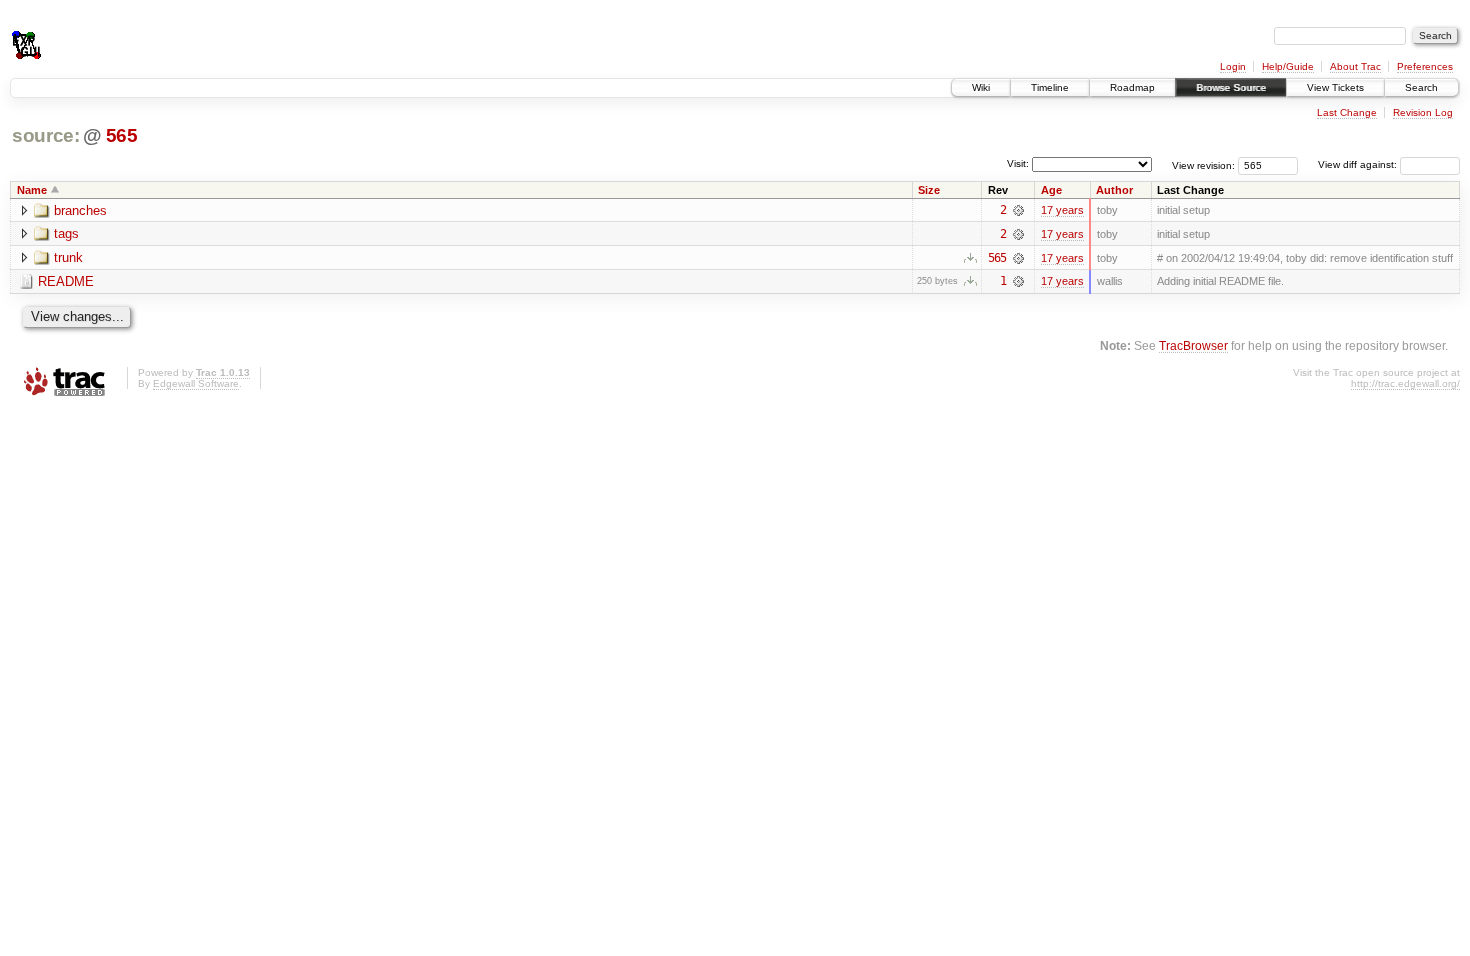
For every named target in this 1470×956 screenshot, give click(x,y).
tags (66, 233)
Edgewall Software (196, 383)
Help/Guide (1288, 66)
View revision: (1203, 164)
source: (46, 135)
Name (32, 190)
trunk (68, 257)
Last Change (1347, 112)
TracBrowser (1193, 345)
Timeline (1050, 87)
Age (1051, 190)
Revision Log (1423, 112)
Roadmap (1132, 87)
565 (122, 135)
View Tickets (1335, 87)
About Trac (1355, 66)
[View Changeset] (1018, 210)
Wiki (981, 87)
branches (80, 210)
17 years (1062, 210)
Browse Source (1231, 87)
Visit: (1018, 163)
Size (929, 190)
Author (1114, 190)
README (66, 281)
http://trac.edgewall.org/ (1405, 383)
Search (1421, 87)
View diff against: (1359, 164)
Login (1233, 66)
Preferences (1425, 66)
